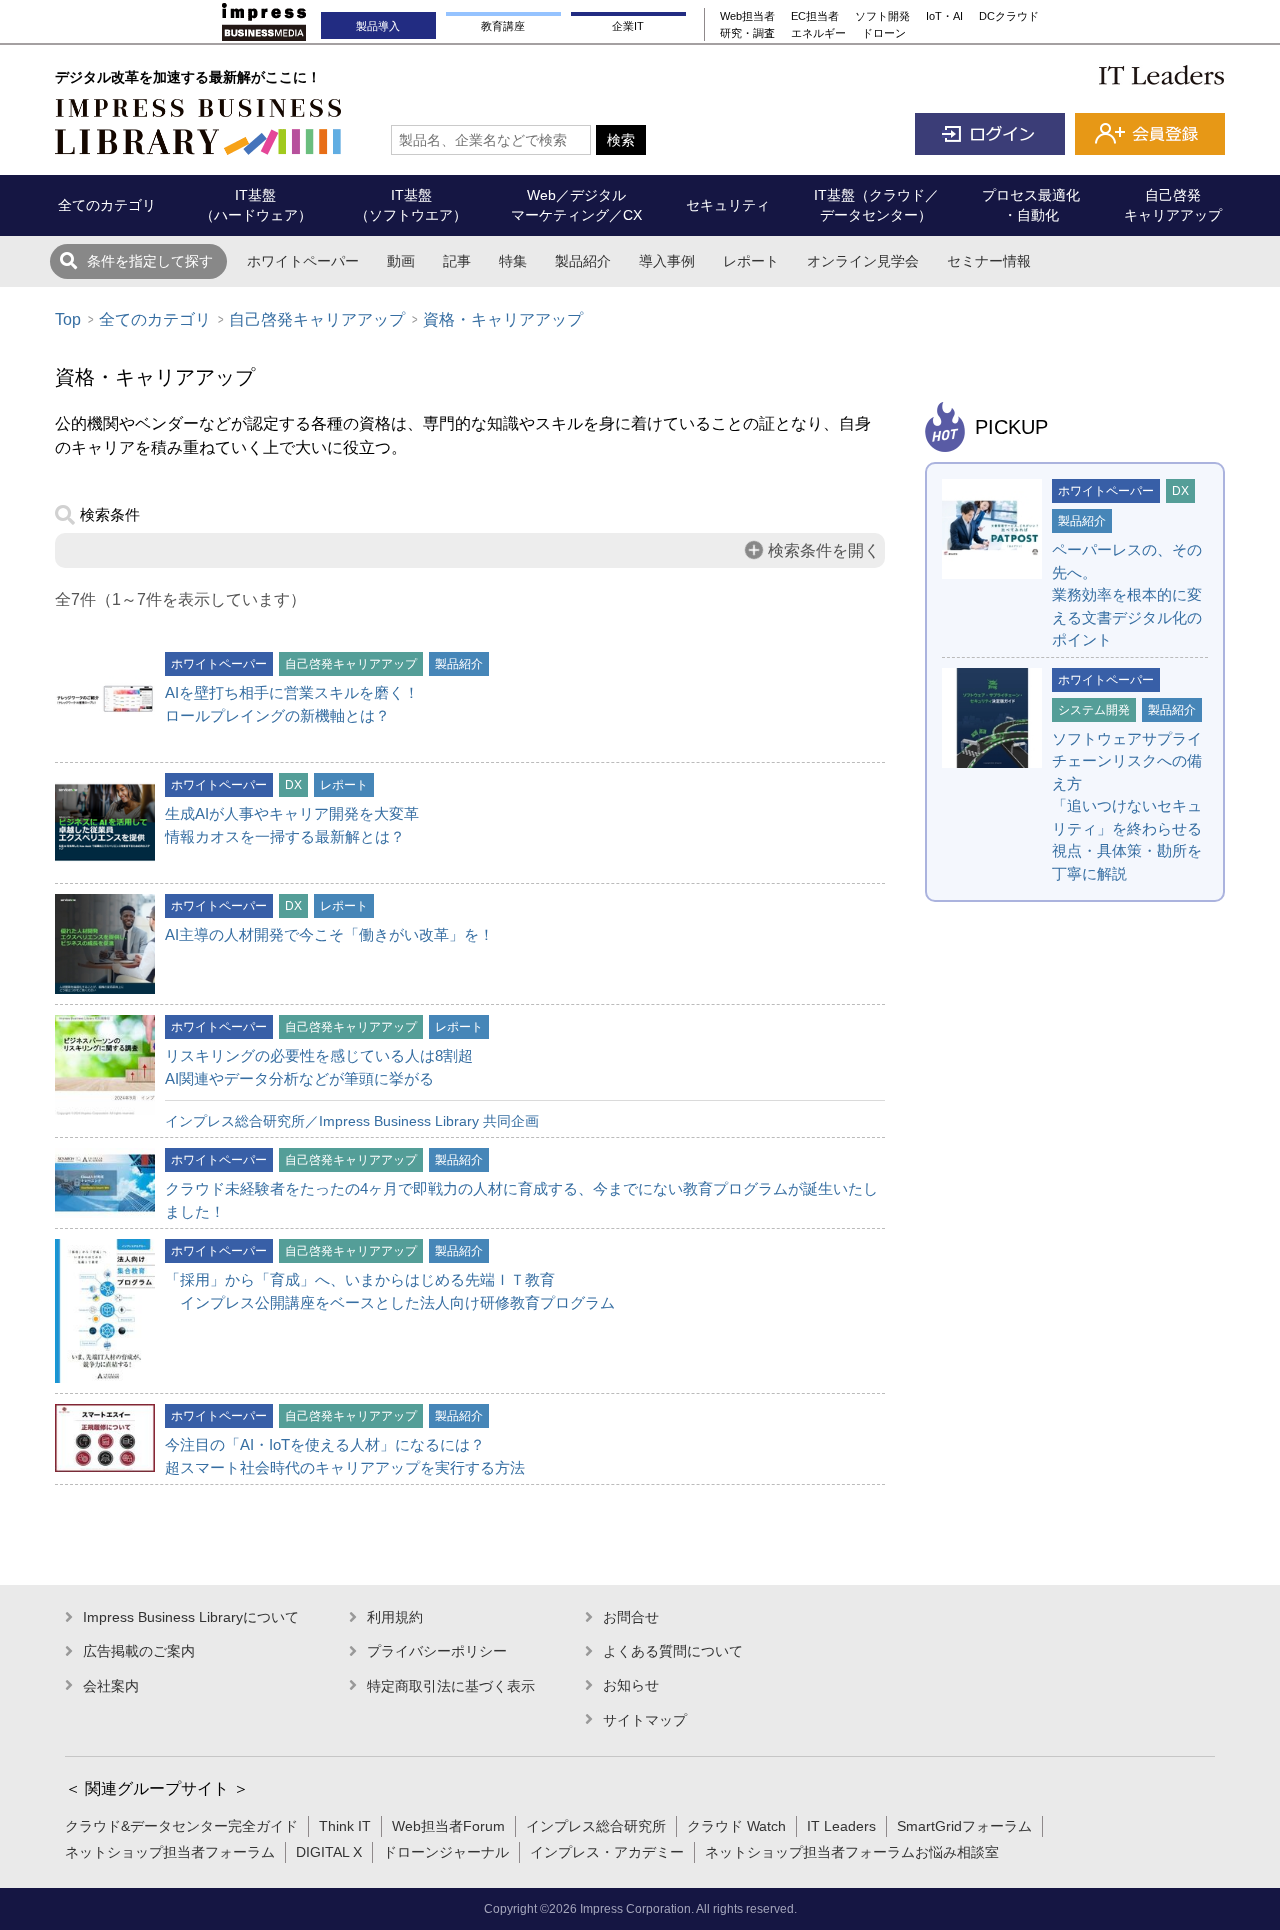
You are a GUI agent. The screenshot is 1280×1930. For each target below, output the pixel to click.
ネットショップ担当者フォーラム (170, 1852)
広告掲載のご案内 (139, 1651)
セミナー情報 (989, 261)
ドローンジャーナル (446, 1852)
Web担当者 (747, 16)
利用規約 (395, 1617)
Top (68, 319)
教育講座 (503, 26)
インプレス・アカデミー (607, 1852)
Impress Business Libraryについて (191, 1617)
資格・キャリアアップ (503, 319)
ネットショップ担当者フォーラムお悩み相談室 (852, 1852)
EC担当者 (815, 16)
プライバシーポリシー (437, 1651)
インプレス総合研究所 (596, 1826)
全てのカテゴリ (155, 319)
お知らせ (631, 1685)
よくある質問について (673, 1651)
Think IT (345, 1826)
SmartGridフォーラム (964, 1826)
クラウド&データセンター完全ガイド (181, 1826)
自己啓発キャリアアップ (317, 319)
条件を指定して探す (150, 261)
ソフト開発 (882, 16)
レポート (751, 261)
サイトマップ (645, 1720)
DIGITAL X (329, 1852)
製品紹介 (583, 261)
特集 (513, 261)
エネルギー (818, 33)
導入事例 (667, 261)
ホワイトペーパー (303, 261)
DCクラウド (1009, 16)
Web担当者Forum (448, 1826)
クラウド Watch (736, 1826)
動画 (401, 261)
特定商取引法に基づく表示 (451, 1686)
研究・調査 (747, 33)
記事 (457, 261)
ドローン (884, 33)
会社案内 (111, 1686)
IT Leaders (841, 1826)
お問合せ (631, 1617)
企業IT (628, 26)
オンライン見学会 (863, 261)
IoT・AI (944, 16)
